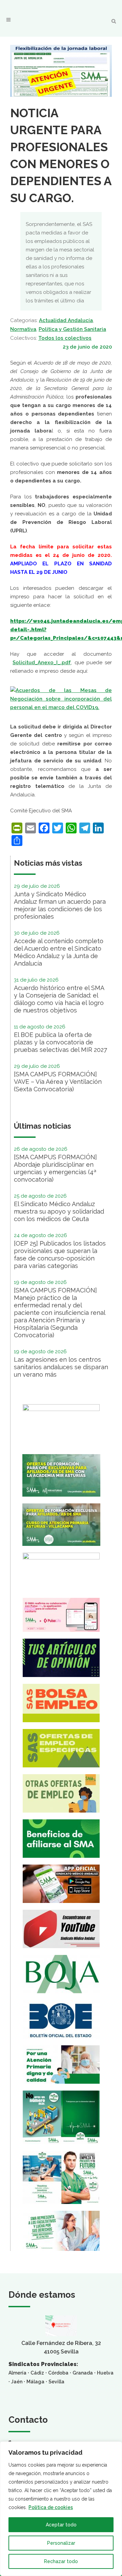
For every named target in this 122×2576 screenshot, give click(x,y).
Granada (83, 2373)
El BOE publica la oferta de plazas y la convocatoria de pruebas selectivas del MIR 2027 (60, 1042)
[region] (61, 2509)
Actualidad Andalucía (66, 320)
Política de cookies (51, 2507)
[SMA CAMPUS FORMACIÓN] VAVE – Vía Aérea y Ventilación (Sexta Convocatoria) (58, 1082)
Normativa (23, 329)
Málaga (35, 2382)
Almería (17, 2373)
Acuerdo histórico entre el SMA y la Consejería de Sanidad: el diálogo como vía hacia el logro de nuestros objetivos (59, 999)
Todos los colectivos (65, 338)
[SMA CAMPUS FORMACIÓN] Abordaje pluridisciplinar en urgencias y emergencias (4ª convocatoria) (55, 1168)
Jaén (17, 2382)
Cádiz (37, 2373)
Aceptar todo (61, 2525)
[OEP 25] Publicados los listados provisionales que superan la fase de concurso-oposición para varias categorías (60, 1255)
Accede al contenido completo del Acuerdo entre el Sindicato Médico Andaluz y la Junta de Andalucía (59, 952)
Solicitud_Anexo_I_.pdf (42, 663)
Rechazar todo (61, 2561)
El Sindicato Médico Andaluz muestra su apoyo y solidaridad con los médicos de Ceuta (59, 1211)
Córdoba (58, 2373)
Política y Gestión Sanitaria (72, 329)
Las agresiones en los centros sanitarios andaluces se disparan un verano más (61, 1367)
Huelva (105, 2373)
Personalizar (61, 2543)
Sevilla (56, 2382)
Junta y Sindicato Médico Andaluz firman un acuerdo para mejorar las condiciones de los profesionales (60, 905)
